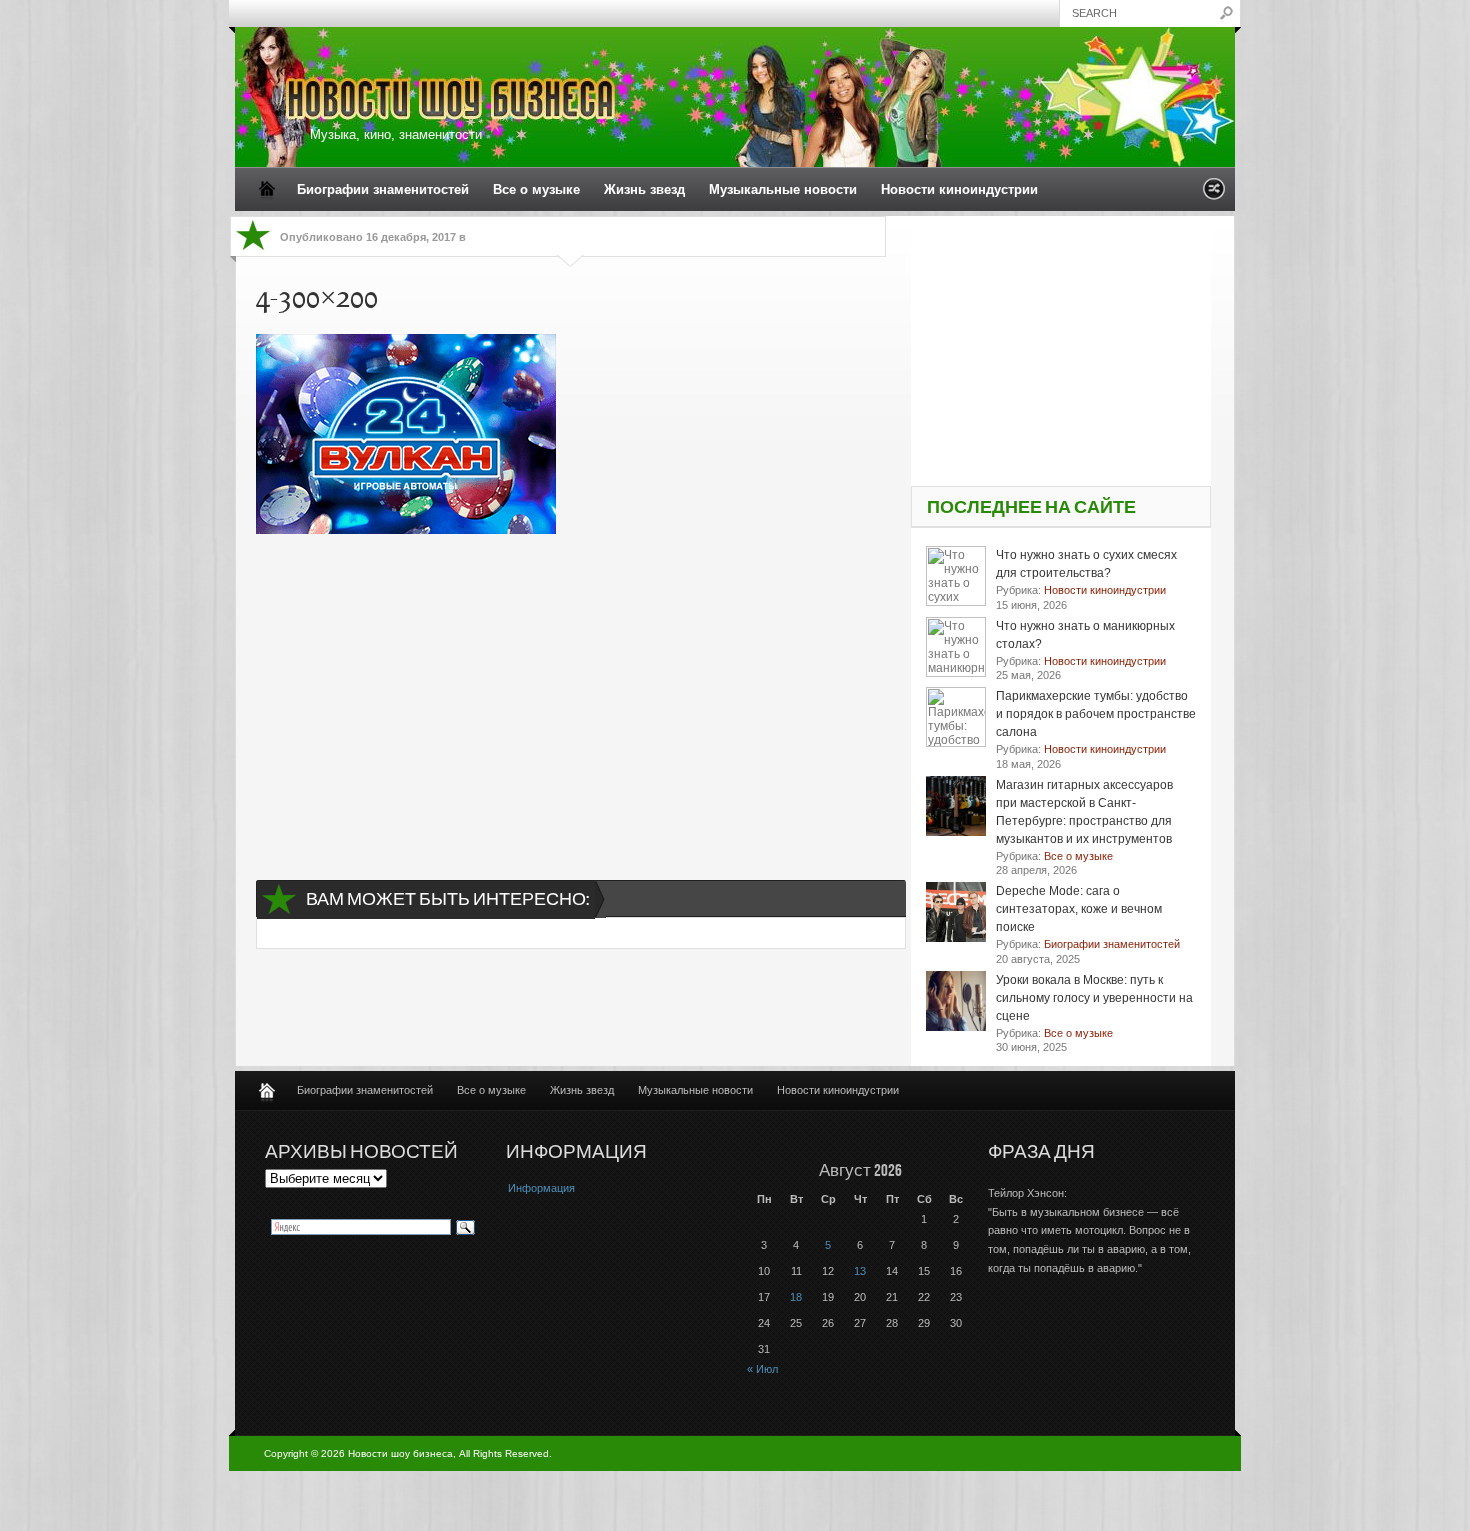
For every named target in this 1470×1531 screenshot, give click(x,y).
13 (860, 1271)
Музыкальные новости (783, 189)
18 (796, 1297)
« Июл (762, 1369)
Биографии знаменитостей (383, 189)
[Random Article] (1214, 194)
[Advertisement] (571, 689)
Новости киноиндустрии (959, 189)
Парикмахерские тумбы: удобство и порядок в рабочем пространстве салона (1096, 714)
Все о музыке (536, 189)
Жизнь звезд (644, 189)
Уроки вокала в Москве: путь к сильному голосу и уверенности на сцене (1094, 998)
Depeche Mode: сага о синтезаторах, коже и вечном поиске (1079, 909)
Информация (541, 1188)
